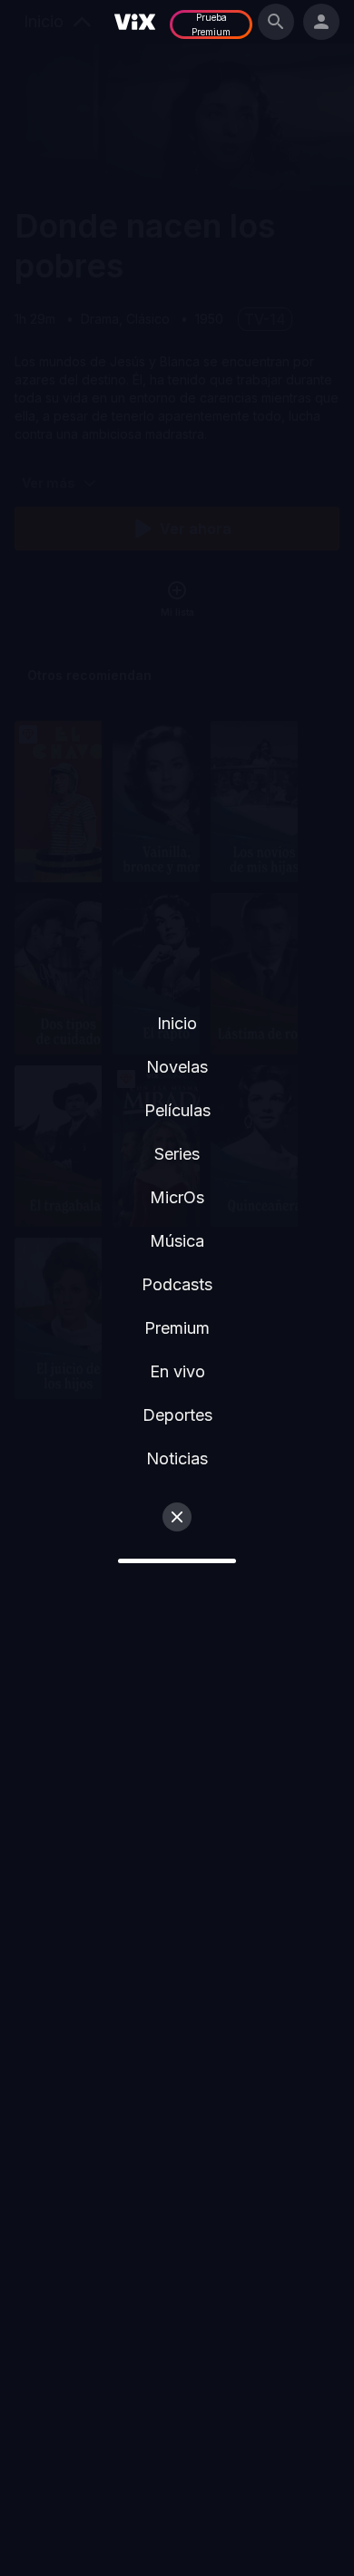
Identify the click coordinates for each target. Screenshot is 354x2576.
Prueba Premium (211, 24)
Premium (177, 1328)
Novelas (177, 1067)
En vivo (177, 1371)
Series (177, 1154)
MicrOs (177, 1197)
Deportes (177, 1415)
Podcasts (177, 1284)
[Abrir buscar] (276, 22)
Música (177, 1241)
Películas (177, 1110)
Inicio (177, 1023)
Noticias (177, 1458)
